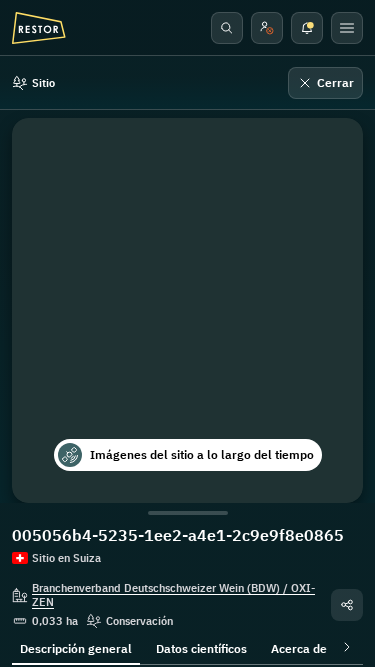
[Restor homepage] (39, 28)
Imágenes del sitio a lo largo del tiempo (202, 454)
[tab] (76, 647)
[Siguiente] (343, 647)
